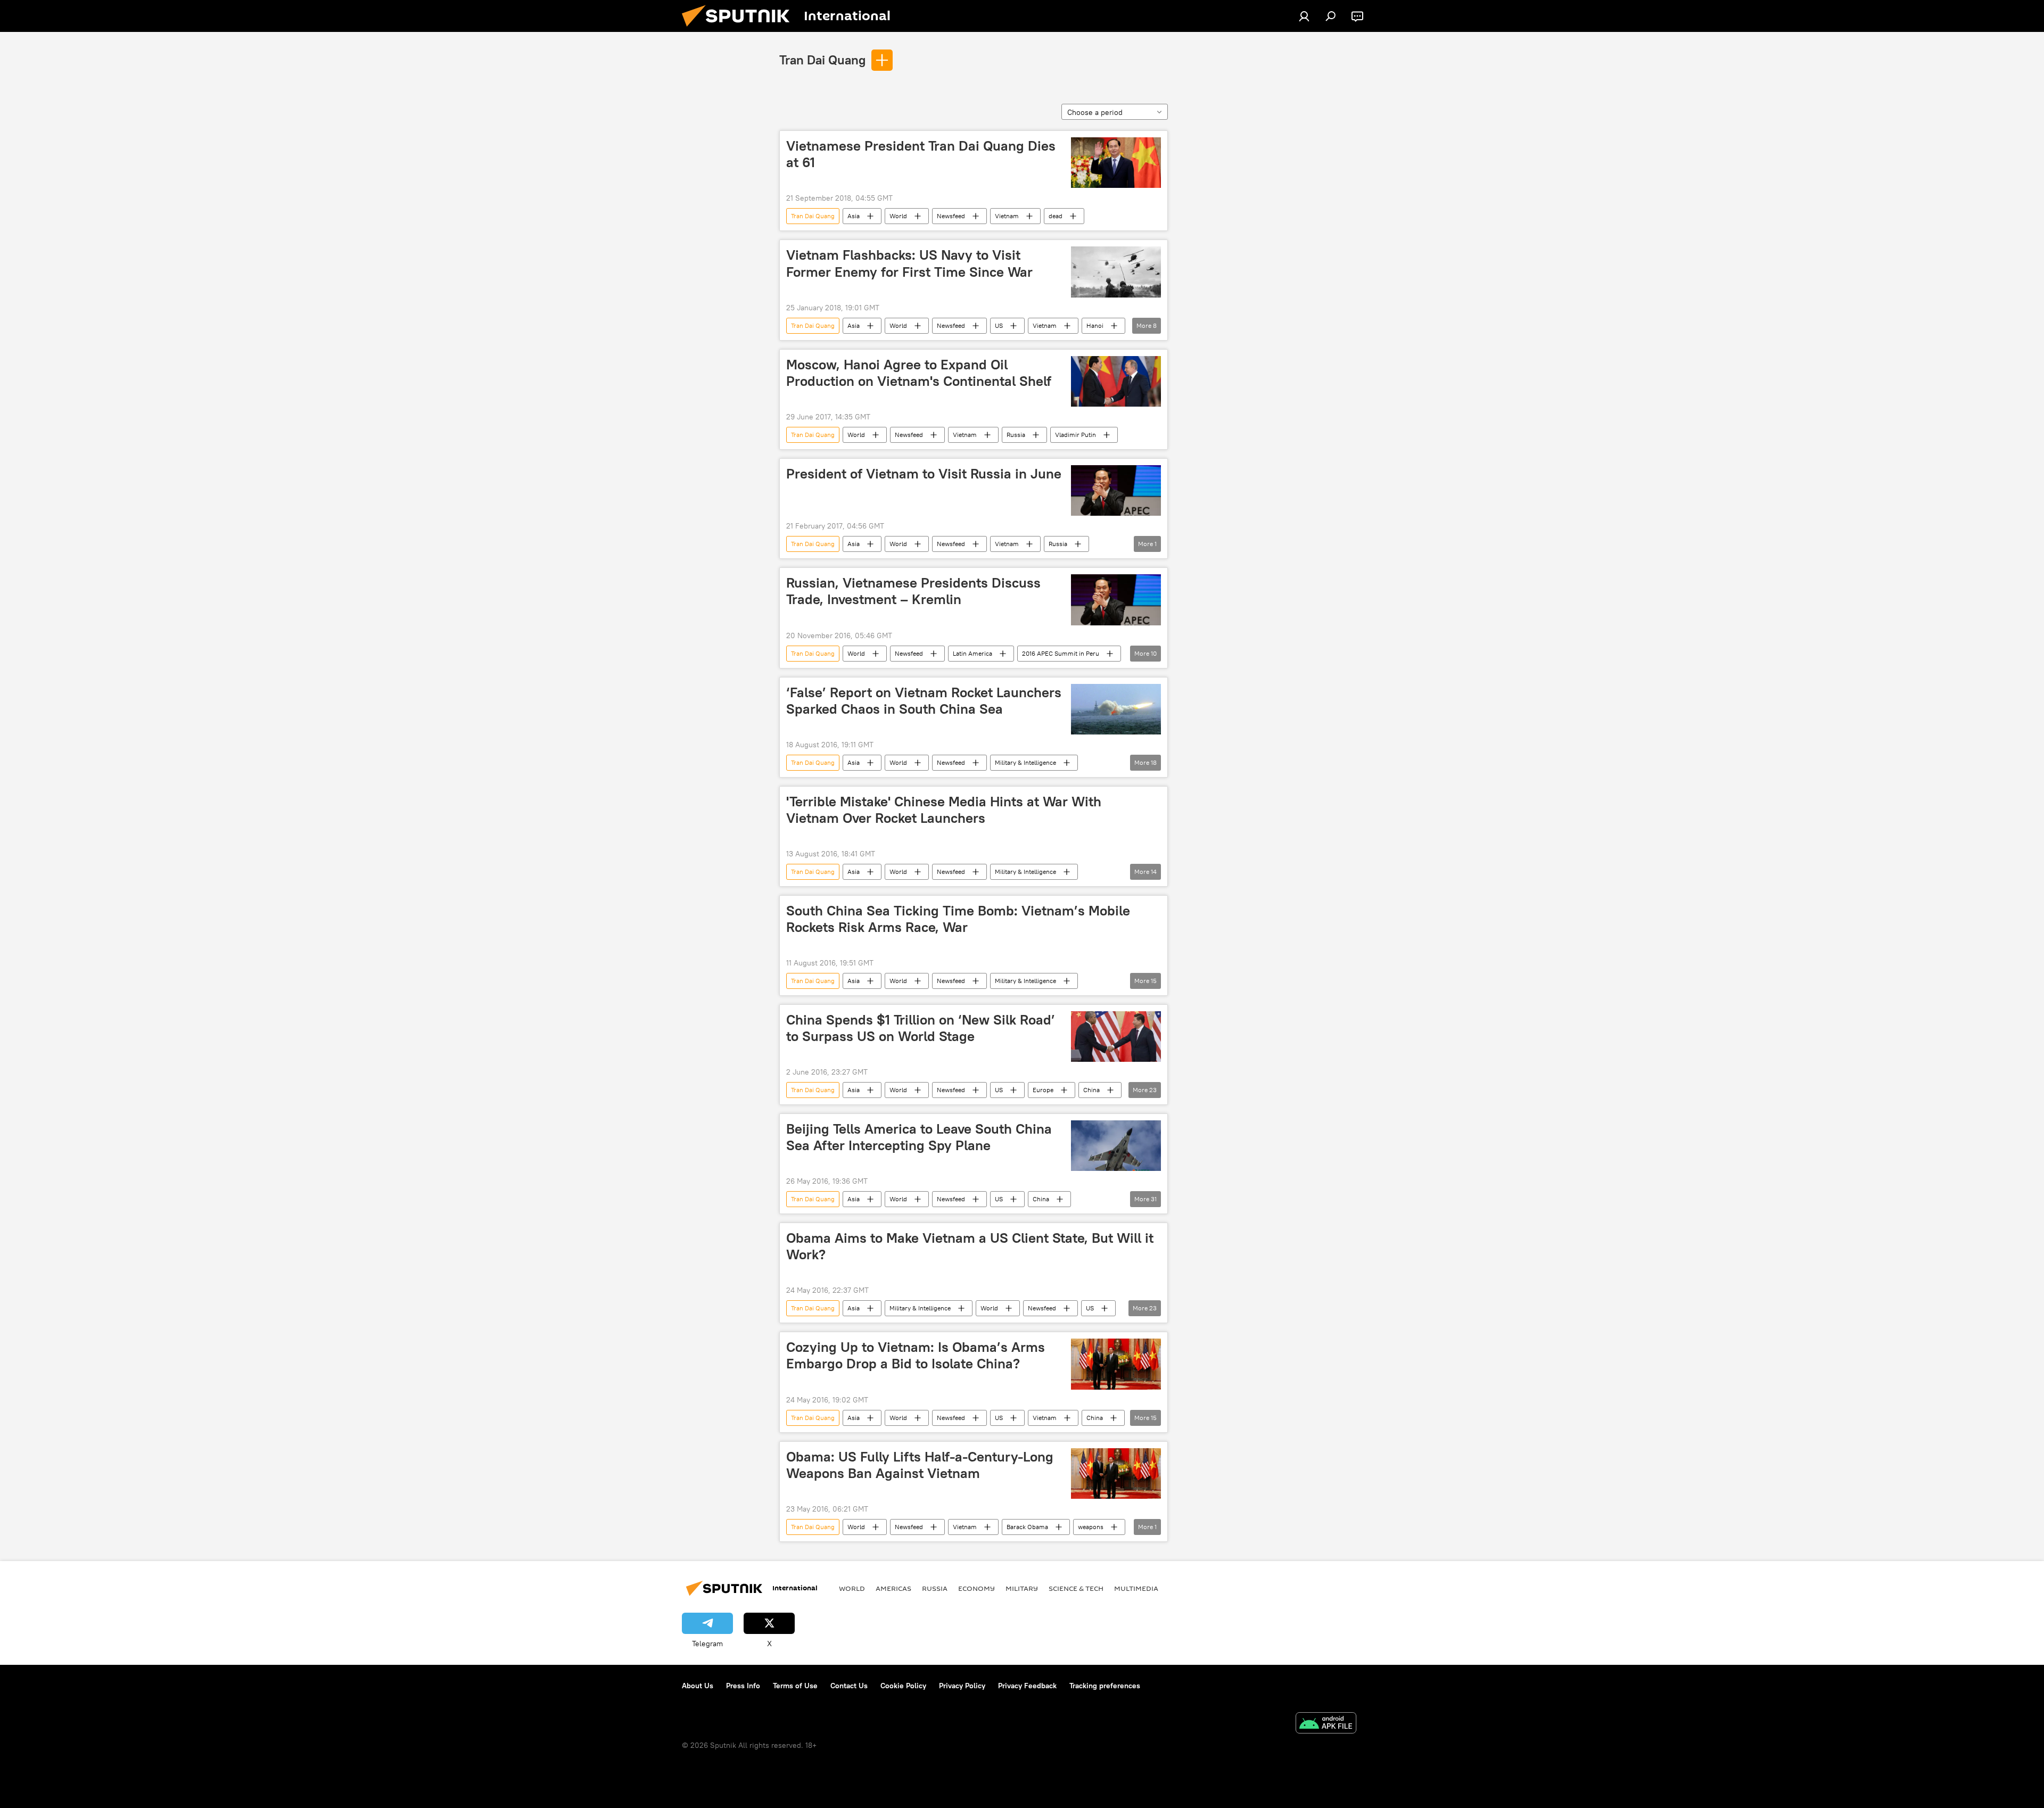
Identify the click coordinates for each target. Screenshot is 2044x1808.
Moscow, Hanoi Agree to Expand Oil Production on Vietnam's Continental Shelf (919, 373)
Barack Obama (1027, 1527)
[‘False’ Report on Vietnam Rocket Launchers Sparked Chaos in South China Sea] (1116, 709)
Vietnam (1007, 216)
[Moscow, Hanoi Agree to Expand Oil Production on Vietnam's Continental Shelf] (1116, 381)
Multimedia (1136, 1588)
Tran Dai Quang (822, 60)
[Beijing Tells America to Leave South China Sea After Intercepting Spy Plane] (1116, 1146)
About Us (698, 1686)
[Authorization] (1304, 16)
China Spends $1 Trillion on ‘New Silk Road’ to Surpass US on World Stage (921, 1028)
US (999, 325)
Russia (1016, 435)
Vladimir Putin (1075, 435)
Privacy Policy (962, 1686)
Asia (854, 216)
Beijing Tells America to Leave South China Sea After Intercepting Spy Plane (919, 1137)
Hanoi (1095, 325)
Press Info (743, 1686)
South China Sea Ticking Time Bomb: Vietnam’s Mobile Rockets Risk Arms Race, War (958, 919)
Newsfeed (951, 216)
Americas (893, 1588)
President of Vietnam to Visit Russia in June (924, 474)
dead (1056, 216)
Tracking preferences (1105, 1686)
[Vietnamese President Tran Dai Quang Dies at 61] (1116, 163)
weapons (1091, 1527)
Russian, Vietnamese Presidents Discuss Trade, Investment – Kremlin (913, 591)
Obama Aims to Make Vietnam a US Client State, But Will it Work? (970, 1246)
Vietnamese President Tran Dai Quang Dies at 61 (921, 154)
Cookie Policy (903, 1686)
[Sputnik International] (740, 29)
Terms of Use (795, 1686)
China (1091, 1090)
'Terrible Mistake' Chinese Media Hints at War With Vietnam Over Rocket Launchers (944, 810)
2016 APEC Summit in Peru (1061, 653)
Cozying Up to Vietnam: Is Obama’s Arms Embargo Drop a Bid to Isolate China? (916, 1355)
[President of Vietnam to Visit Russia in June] (1116, 490)
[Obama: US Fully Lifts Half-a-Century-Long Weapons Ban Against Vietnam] (1116, 1473)
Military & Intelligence (1025, 762)
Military (1022, 1588)
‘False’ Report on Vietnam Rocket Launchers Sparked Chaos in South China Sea (924, 701)
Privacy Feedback (1027, 1686)
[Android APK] (1326, 1724)
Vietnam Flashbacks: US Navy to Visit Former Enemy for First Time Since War (909, 263)
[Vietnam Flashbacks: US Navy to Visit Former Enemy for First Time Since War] (1116, 272)
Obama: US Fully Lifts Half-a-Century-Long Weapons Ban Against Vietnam (920, 1465)
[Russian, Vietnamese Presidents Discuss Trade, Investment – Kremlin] (1116, 600)
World (898, 216)
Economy (976, 1588)
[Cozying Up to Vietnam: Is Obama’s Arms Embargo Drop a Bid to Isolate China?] (1116, 1364)
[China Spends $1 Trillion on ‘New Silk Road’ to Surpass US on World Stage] (1116, 1037)
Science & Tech (1076, 1588)
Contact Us (849, 1686)
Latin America (972, 653)
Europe (1043, 1090)
